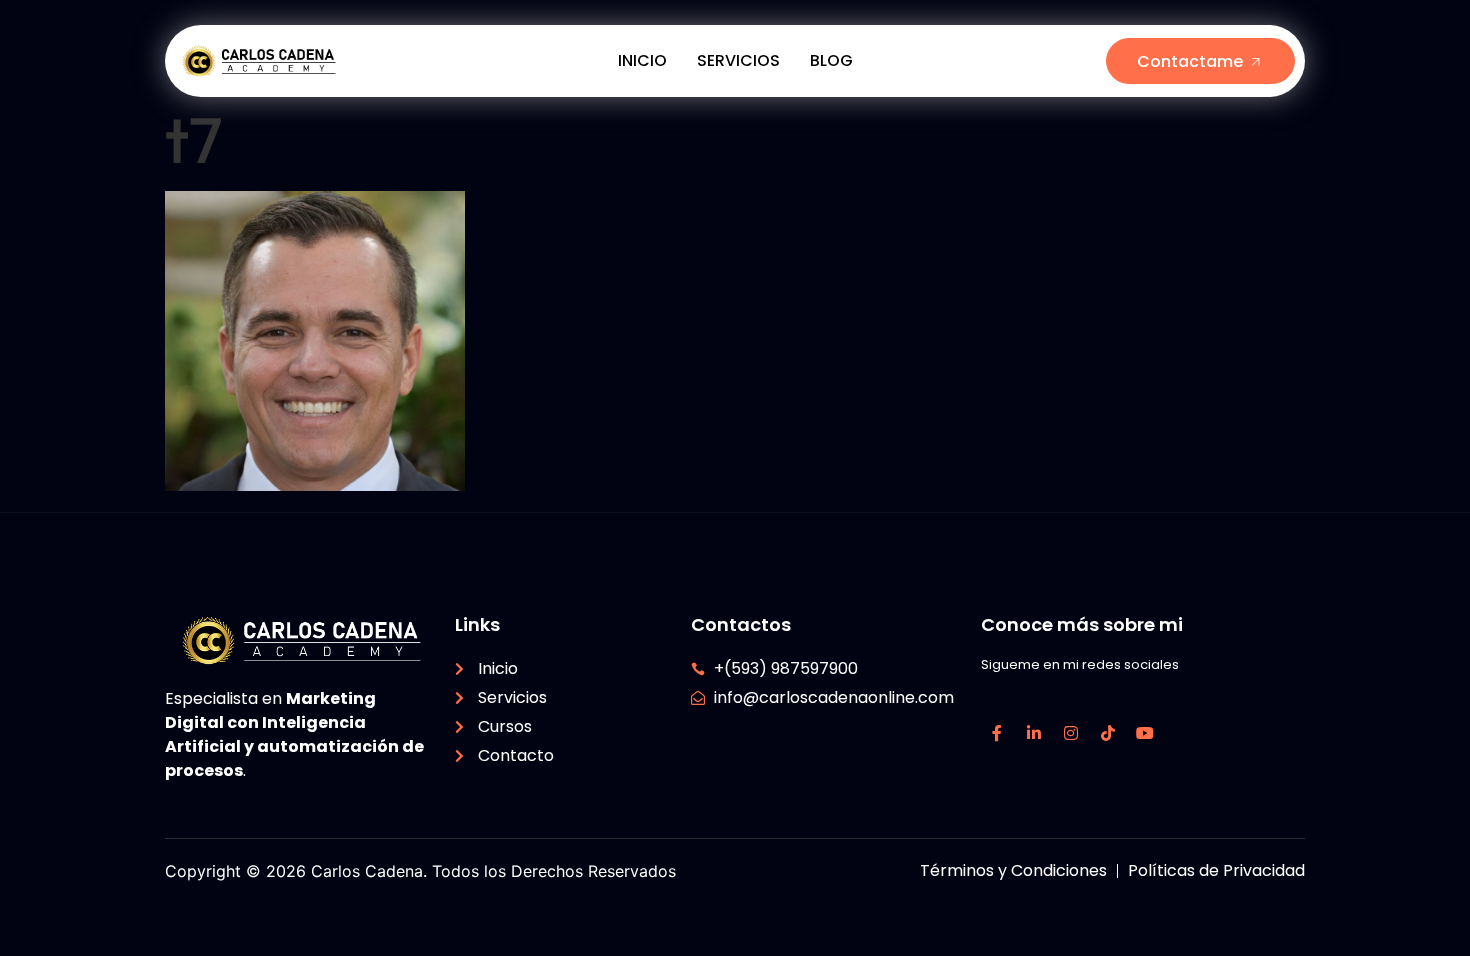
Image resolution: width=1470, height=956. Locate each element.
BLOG (831, 60)
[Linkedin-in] (1034, 733)
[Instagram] (1071, 733)
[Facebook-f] (997, 733)
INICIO (642, 60)
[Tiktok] (1108, 733)
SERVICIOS (738, 60)
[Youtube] (1145, 733)
